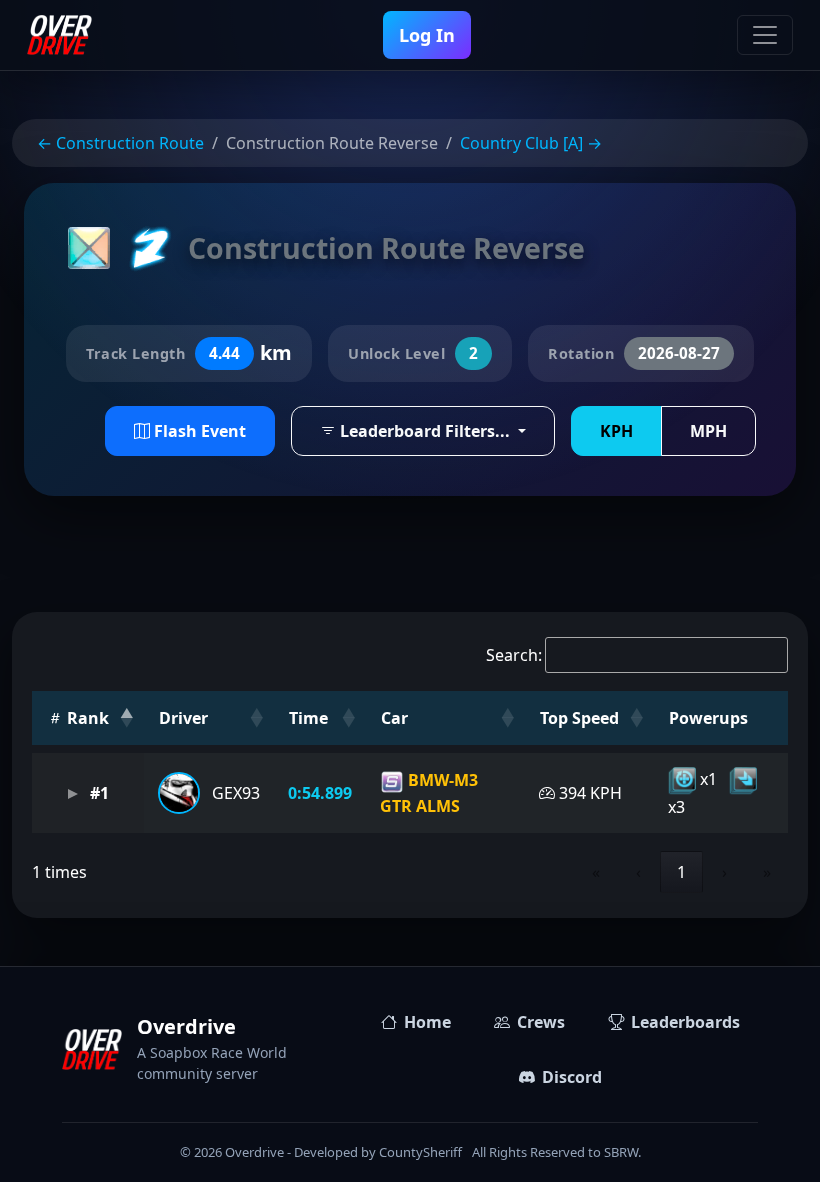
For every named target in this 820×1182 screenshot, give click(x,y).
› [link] (724, 872)
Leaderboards (685, 1022)
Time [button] (308, 718)
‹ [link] (638, 872)
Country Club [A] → (531, 143)
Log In (427, 35)
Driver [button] (183, 718)
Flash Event (198, 431)
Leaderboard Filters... (425, 431)
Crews (541, 1022)
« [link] (596, 872)
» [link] (767, 872)
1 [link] (681, 872)
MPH (708, 431)
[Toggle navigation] (765, 35)
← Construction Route (120, 143)
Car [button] (394, 718)
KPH (616, 431)
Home (427, 1022)
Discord (572, 1077)
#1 (97, 793)
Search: (514, 655)
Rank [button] (86, 718)
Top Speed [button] (579, 718)
